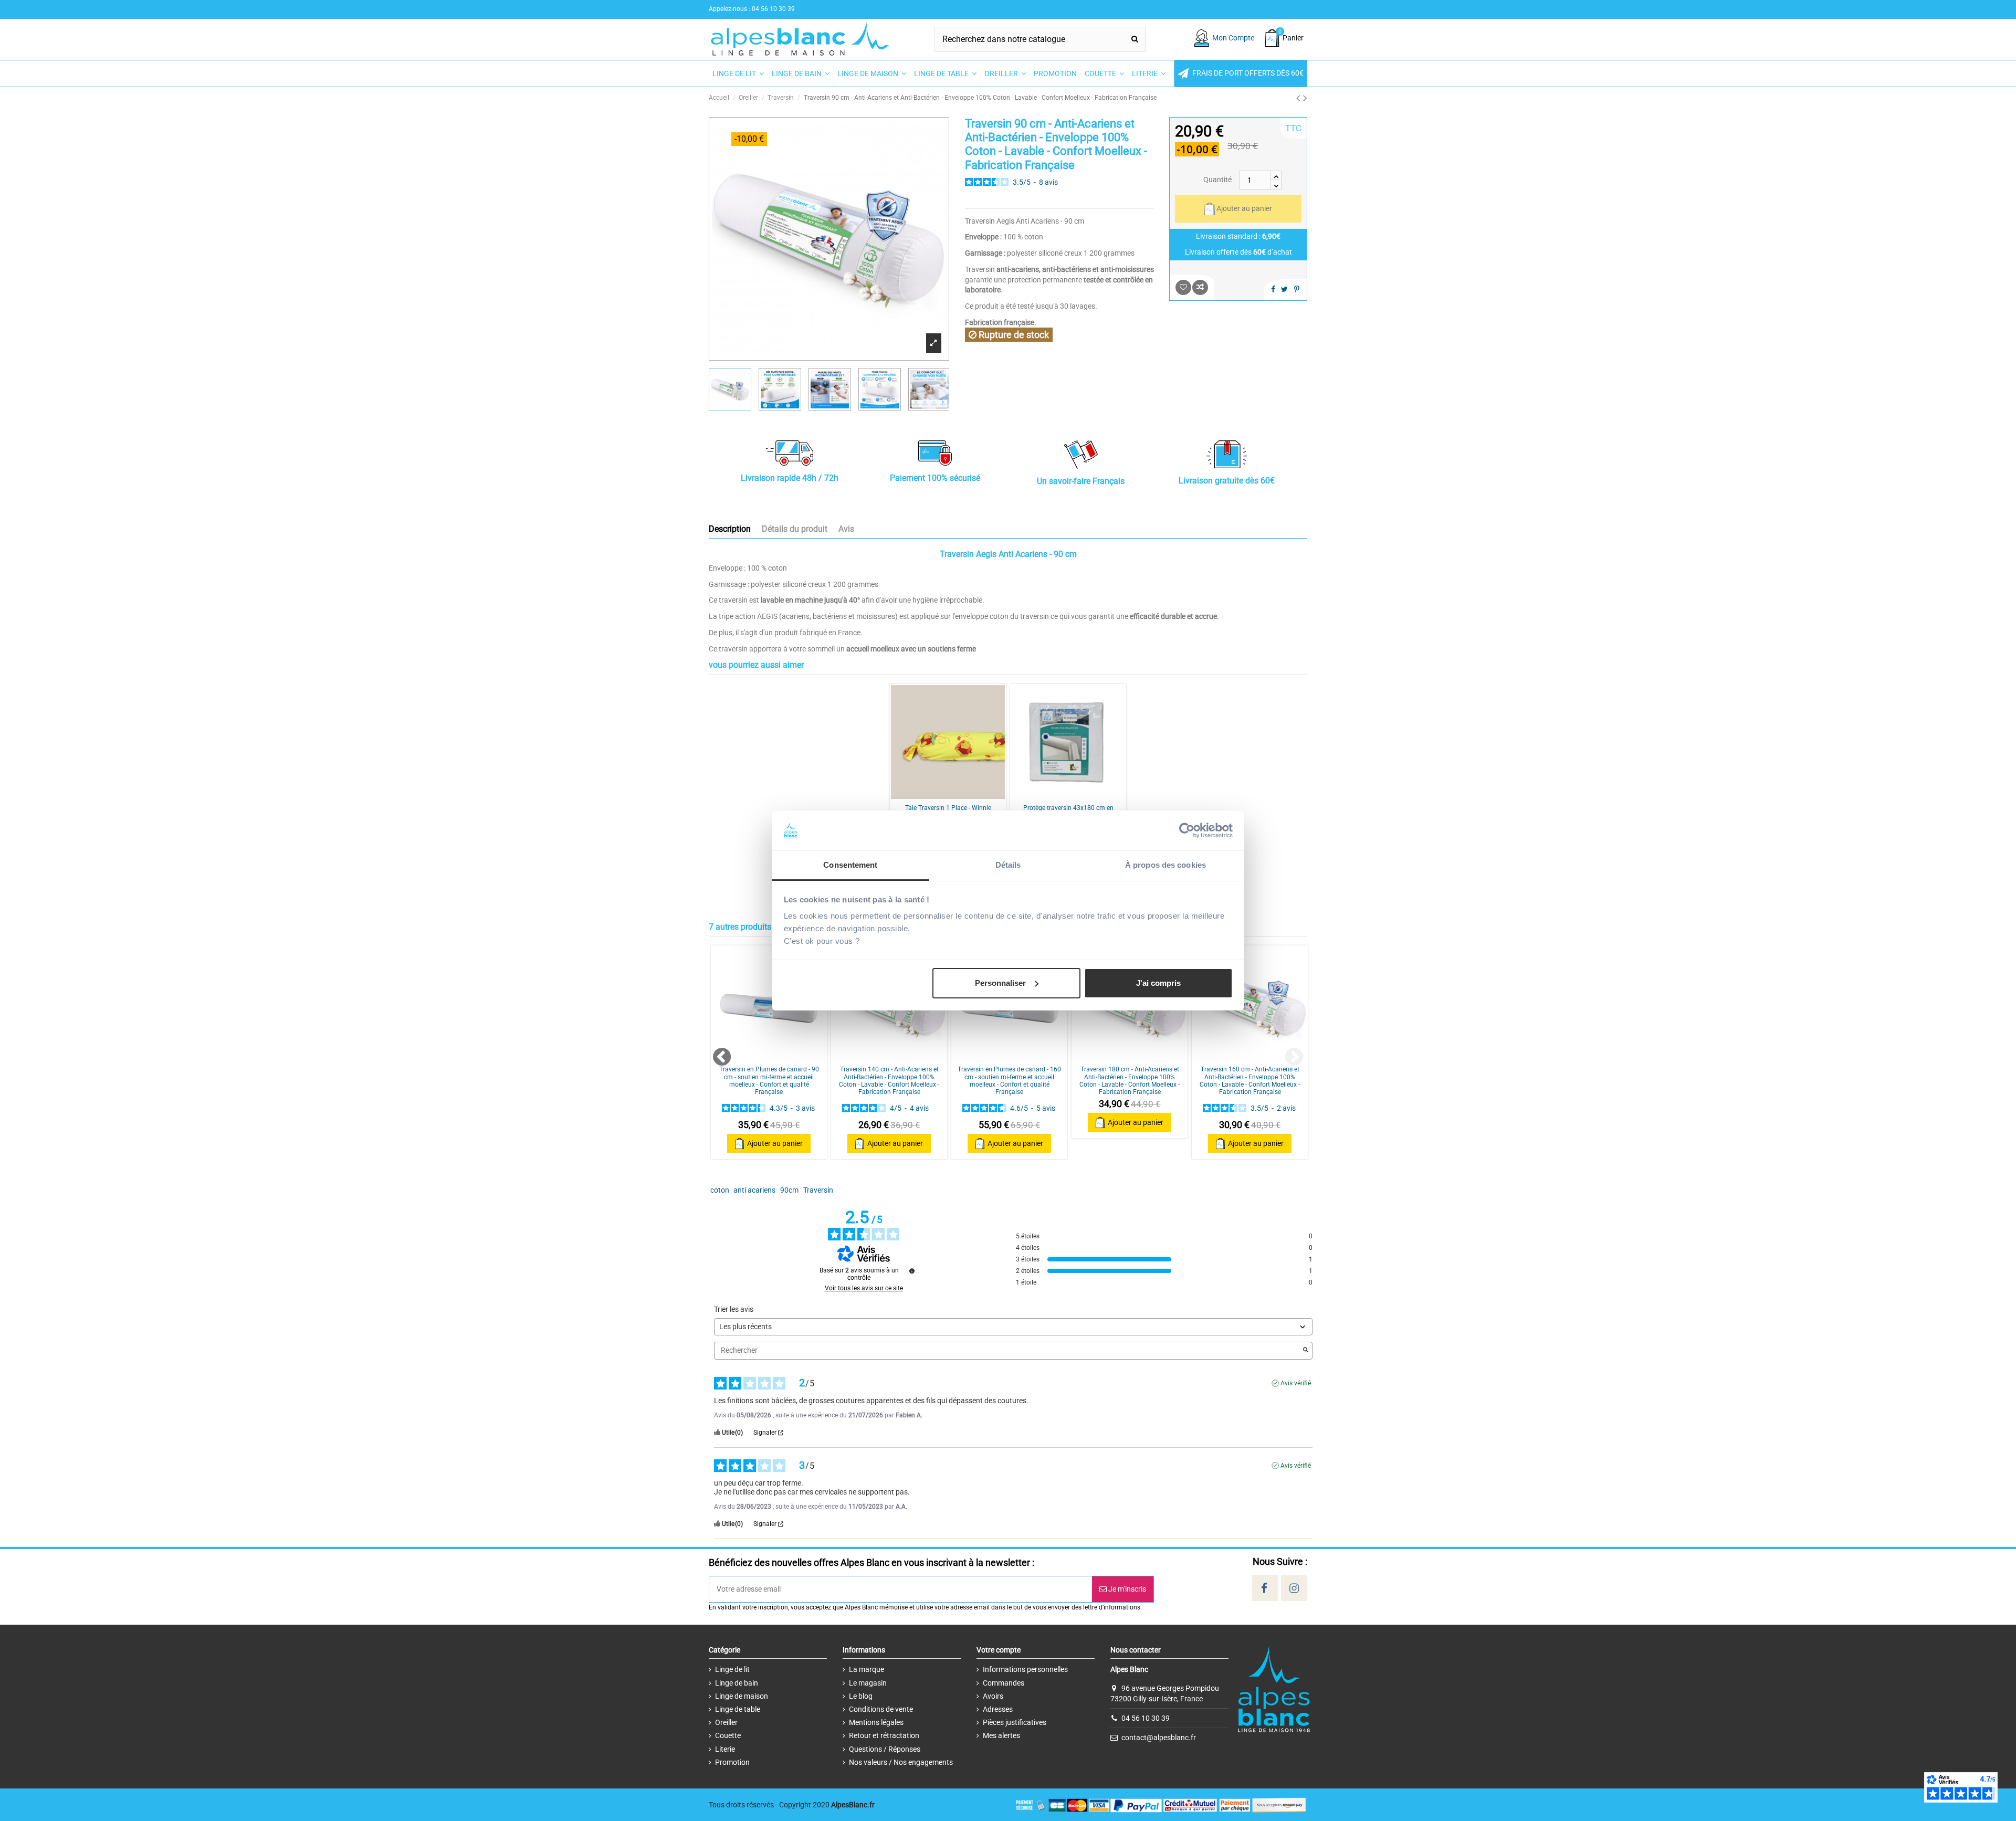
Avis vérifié (1296, 1383)
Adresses (998, 1709)
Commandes (1004, 1683)
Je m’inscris (1126, 1589)
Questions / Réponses (885, 1749)
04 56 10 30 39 (1146, 1718)
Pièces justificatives (1015, 1722)
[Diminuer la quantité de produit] (1276, 185)
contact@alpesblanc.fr (1159, 1738)
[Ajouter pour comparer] (1200, 287)
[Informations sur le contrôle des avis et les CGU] (912, 1271)
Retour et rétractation (884, 1735)
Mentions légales (876, 1722)
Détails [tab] (1008, 865)
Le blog (861, 1696)
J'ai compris (1158, 983)
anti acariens (754, 1190)
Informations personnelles (1025, 1669)
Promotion (732, 1762)
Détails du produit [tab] (795, 529)
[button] (1241, 73)
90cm (789, 1190)
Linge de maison (742, 1696)
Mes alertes (1001, 1735)
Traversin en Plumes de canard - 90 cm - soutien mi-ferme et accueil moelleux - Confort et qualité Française (769, 1081)
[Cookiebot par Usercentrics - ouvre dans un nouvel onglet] (1187, 830)
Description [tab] (730, 529)
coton (720, 1190)
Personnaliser (1000, 983)
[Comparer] (948, 795)
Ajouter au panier (1244, 208)
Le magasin (868, 1683)
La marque (867, 1669)
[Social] (1264, 1588)
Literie (725, 1749)
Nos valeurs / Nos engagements (901, 1762)
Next (1288, 1052)
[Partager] (1273, 289)
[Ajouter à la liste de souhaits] (1183, 287)
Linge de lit (732, 1669)
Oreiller (726, 1722)
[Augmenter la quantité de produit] (1276, 175)
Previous (717, 1052)
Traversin (818, 1190)
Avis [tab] (846, 529)
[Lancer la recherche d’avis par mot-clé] (1306, 1351)
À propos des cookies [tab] (1165, 865)
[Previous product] (1300, 98)
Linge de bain (737, 1683)
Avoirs (993, 1696)
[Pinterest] (1297, 289)
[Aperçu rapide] (963, 795)
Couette (728, 1735)
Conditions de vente (881, 1709)
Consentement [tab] (850, 865)
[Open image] (934, 343)
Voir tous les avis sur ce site (864, 1288)
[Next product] (1305, 98)
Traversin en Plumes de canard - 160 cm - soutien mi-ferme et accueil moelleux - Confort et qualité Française (1009, 1081)
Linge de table (738, 1709)
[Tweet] (1284, 289)
